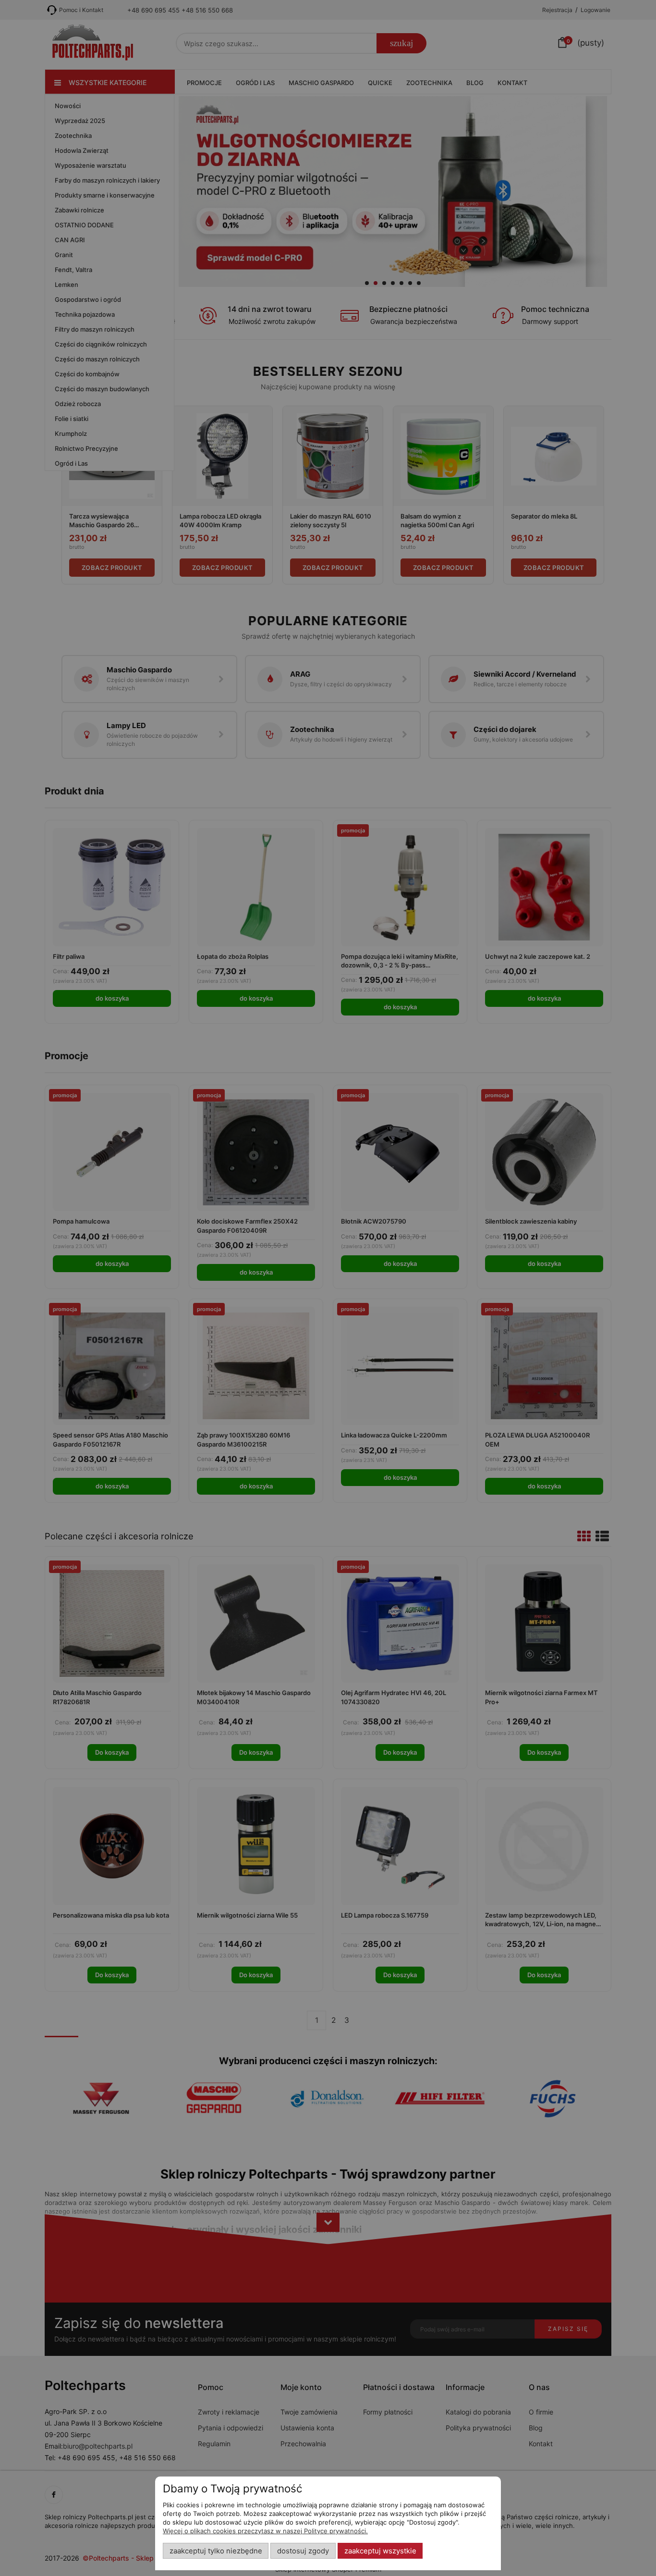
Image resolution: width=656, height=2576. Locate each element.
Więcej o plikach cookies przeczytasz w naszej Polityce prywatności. (265, 2531)
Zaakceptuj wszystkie (380, 2551)
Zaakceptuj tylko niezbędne (216, 2551)
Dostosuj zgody (303, 2551)
